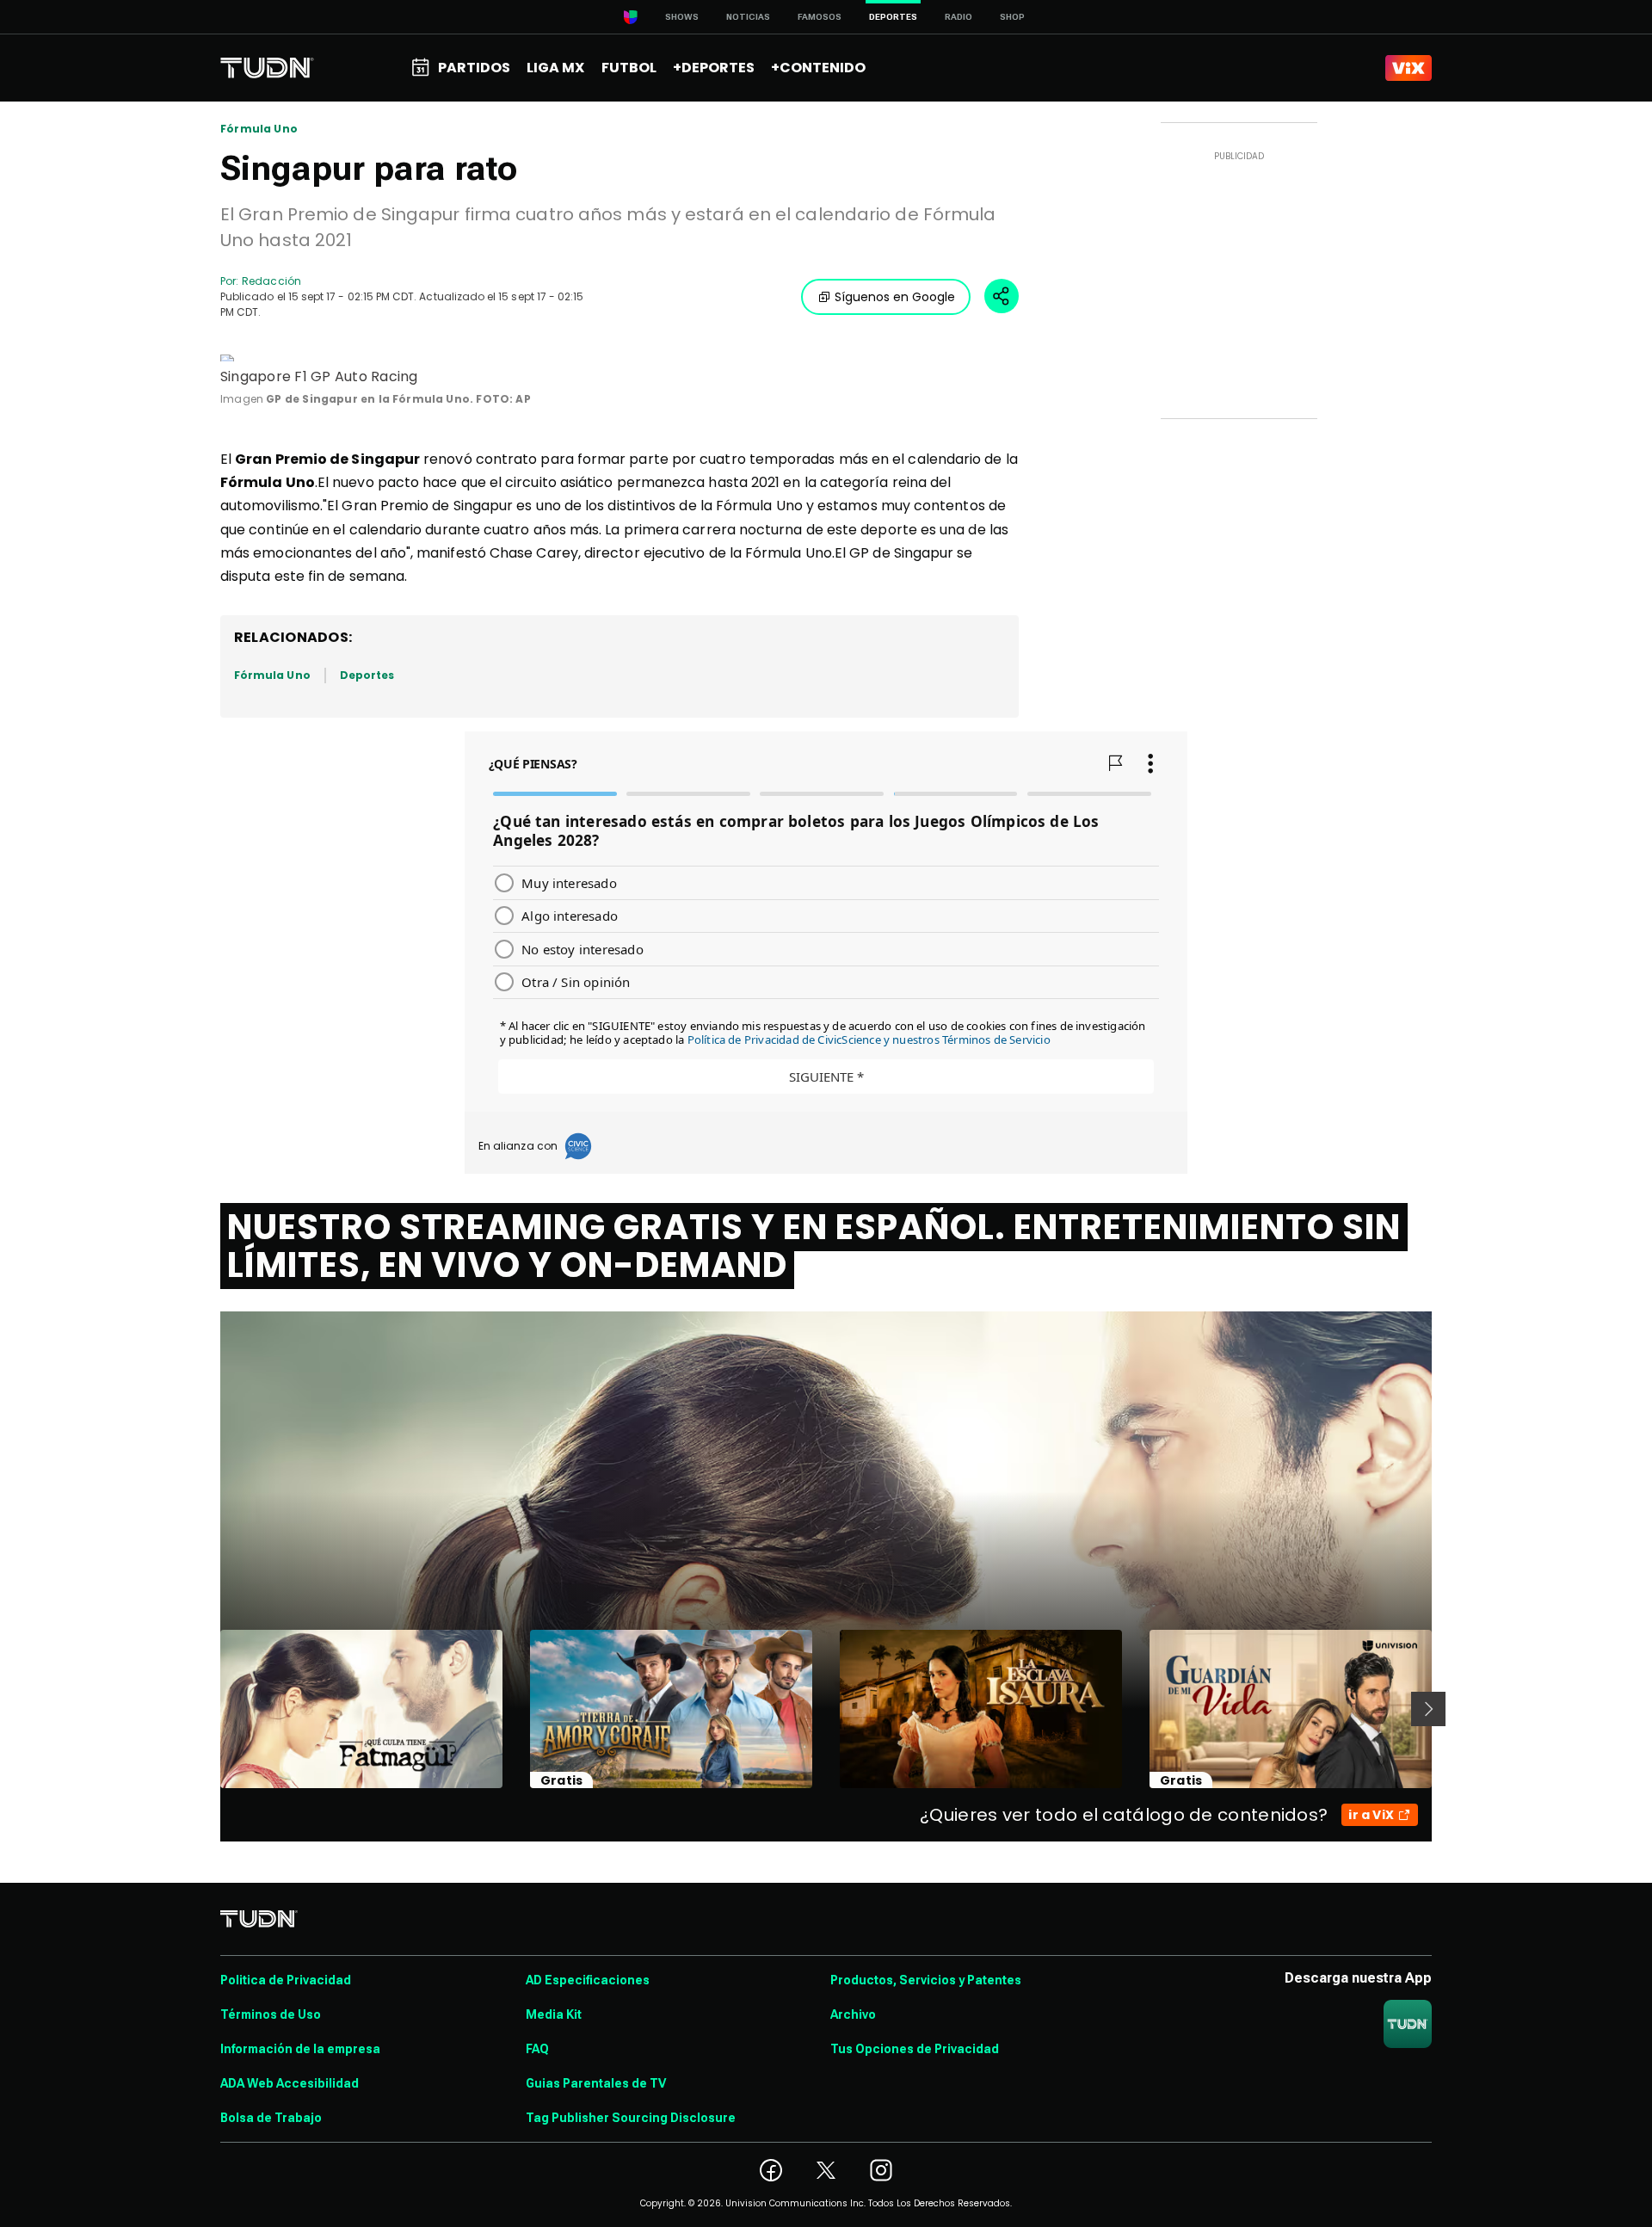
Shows (682, 17)
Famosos (820, 17)
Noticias (748, 17)
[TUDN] (267, 68)
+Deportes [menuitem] (714, 68)
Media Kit (554, 2014)
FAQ (537, 2049)
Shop (1012, 17)
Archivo (853, 2014)
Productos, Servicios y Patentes (926, 1980)
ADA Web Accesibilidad (290, 2083)
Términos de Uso (271, 2014)
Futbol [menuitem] (629, 68)
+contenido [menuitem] (818, 68)
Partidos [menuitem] (474, 68)
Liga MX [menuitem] (555, 68)
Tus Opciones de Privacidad (915, 2049)
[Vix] (1409, 68)
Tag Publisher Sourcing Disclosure (631, 2118)
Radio (959, 17)
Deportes (367, 675)
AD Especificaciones (588, 1980)
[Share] (1002, 296)
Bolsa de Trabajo (271, 2118)
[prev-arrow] (210, 1709)
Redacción (271, 281)
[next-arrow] (1428, 1709)
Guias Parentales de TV (596, 2083)
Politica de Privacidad (286, 1980)
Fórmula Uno (259, 129)
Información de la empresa (300, 2049)
